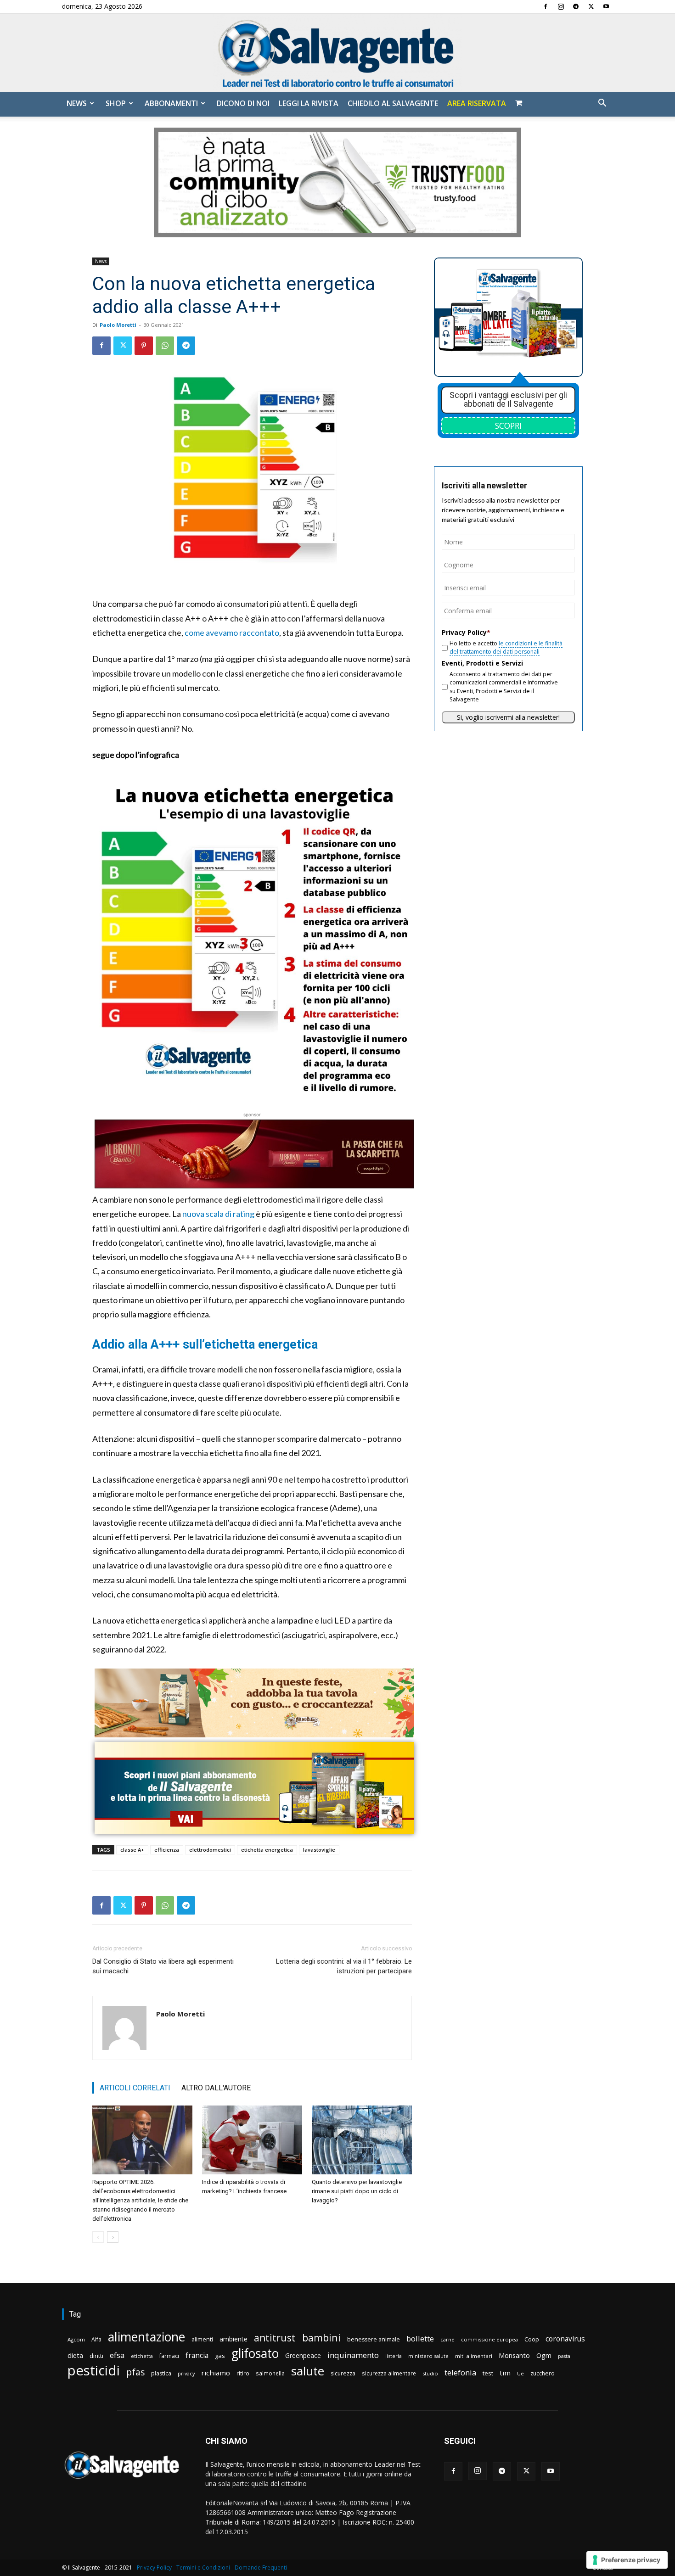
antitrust (275, 2338)
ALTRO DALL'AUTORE (216, 2088)
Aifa (96, 2339)
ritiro (243, 2373)
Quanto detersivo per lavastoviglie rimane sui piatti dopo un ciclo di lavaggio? (357, 2191)
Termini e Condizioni (203, 2568)
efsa (117, 2355)
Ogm (544, 2355)
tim (505, 2373)
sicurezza (343, 2373)
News (77, 103)
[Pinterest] (144, 346)
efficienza (167, 1850)
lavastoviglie (319, 1850)
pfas (135, 2372)
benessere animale (374, 2339)
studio (430, 2373)
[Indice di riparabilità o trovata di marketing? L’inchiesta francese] (252, 2140)
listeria (394, 2356)
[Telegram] (576, 6)
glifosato (255, 2354)
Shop (116, 103)
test (488, 2373)
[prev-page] (98, 2237)
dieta (75, 2355)
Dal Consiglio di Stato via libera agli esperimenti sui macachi (163, 1966)
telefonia (460, 2372)
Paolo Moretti (118, 325)
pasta (564, 2356)
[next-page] (113, 2237)
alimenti (202, 2339)
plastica (161, 2373)
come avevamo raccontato (232, 633)
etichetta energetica (267, 1850)
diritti (96, 2356)
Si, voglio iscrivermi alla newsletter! (508, 717)
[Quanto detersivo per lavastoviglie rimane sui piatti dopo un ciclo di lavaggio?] (362, 2140)
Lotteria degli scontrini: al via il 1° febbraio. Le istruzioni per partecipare (344, 1966)
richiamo (216, 2373)
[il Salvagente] (337, 53)
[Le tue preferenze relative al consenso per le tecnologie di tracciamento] (627, 2560)
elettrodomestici (210, 1850)
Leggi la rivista (309, 103)
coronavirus (565, 2339)
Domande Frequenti (261, 2568)
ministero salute (428, 2356)
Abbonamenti (171, 103)
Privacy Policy (154, 2568)
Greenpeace (303, 2355)
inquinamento (353, 2355)
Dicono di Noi (243, 103)
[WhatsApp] (165, 346)
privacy (186, 2373)
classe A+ (132, 1850)
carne (447, 2339)
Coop (532, 2339)
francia (197, 2355)
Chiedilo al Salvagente (393, 103)
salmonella (270, 2373)
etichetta (142, 2356)
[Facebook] (546, 6)
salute (308, 2371)
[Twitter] (591, 6)
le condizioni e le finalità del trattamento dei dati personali (506, 647)
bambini (321, 2338)
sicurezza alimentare (389, 2373)
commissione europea (489, 2339)
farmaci (169, 2356)
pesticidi (94, 2371)
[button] (602, 104)
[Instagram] (561, 6)
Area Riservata (477, 103)
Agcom (76, 2339)
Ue (520, 2373)
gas (220, 2356)
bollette (420, 2338)
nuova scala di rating (218, 1214)
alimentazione (146, 2337)
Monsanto (514, 2355)
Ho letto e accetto (506, 647)
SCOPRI (508, 426)
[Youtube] (606, 6)
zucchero (543, 2373)
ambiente (233, 2339)
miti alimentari (474, 2356)
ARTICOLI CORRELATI (135, 2088)
